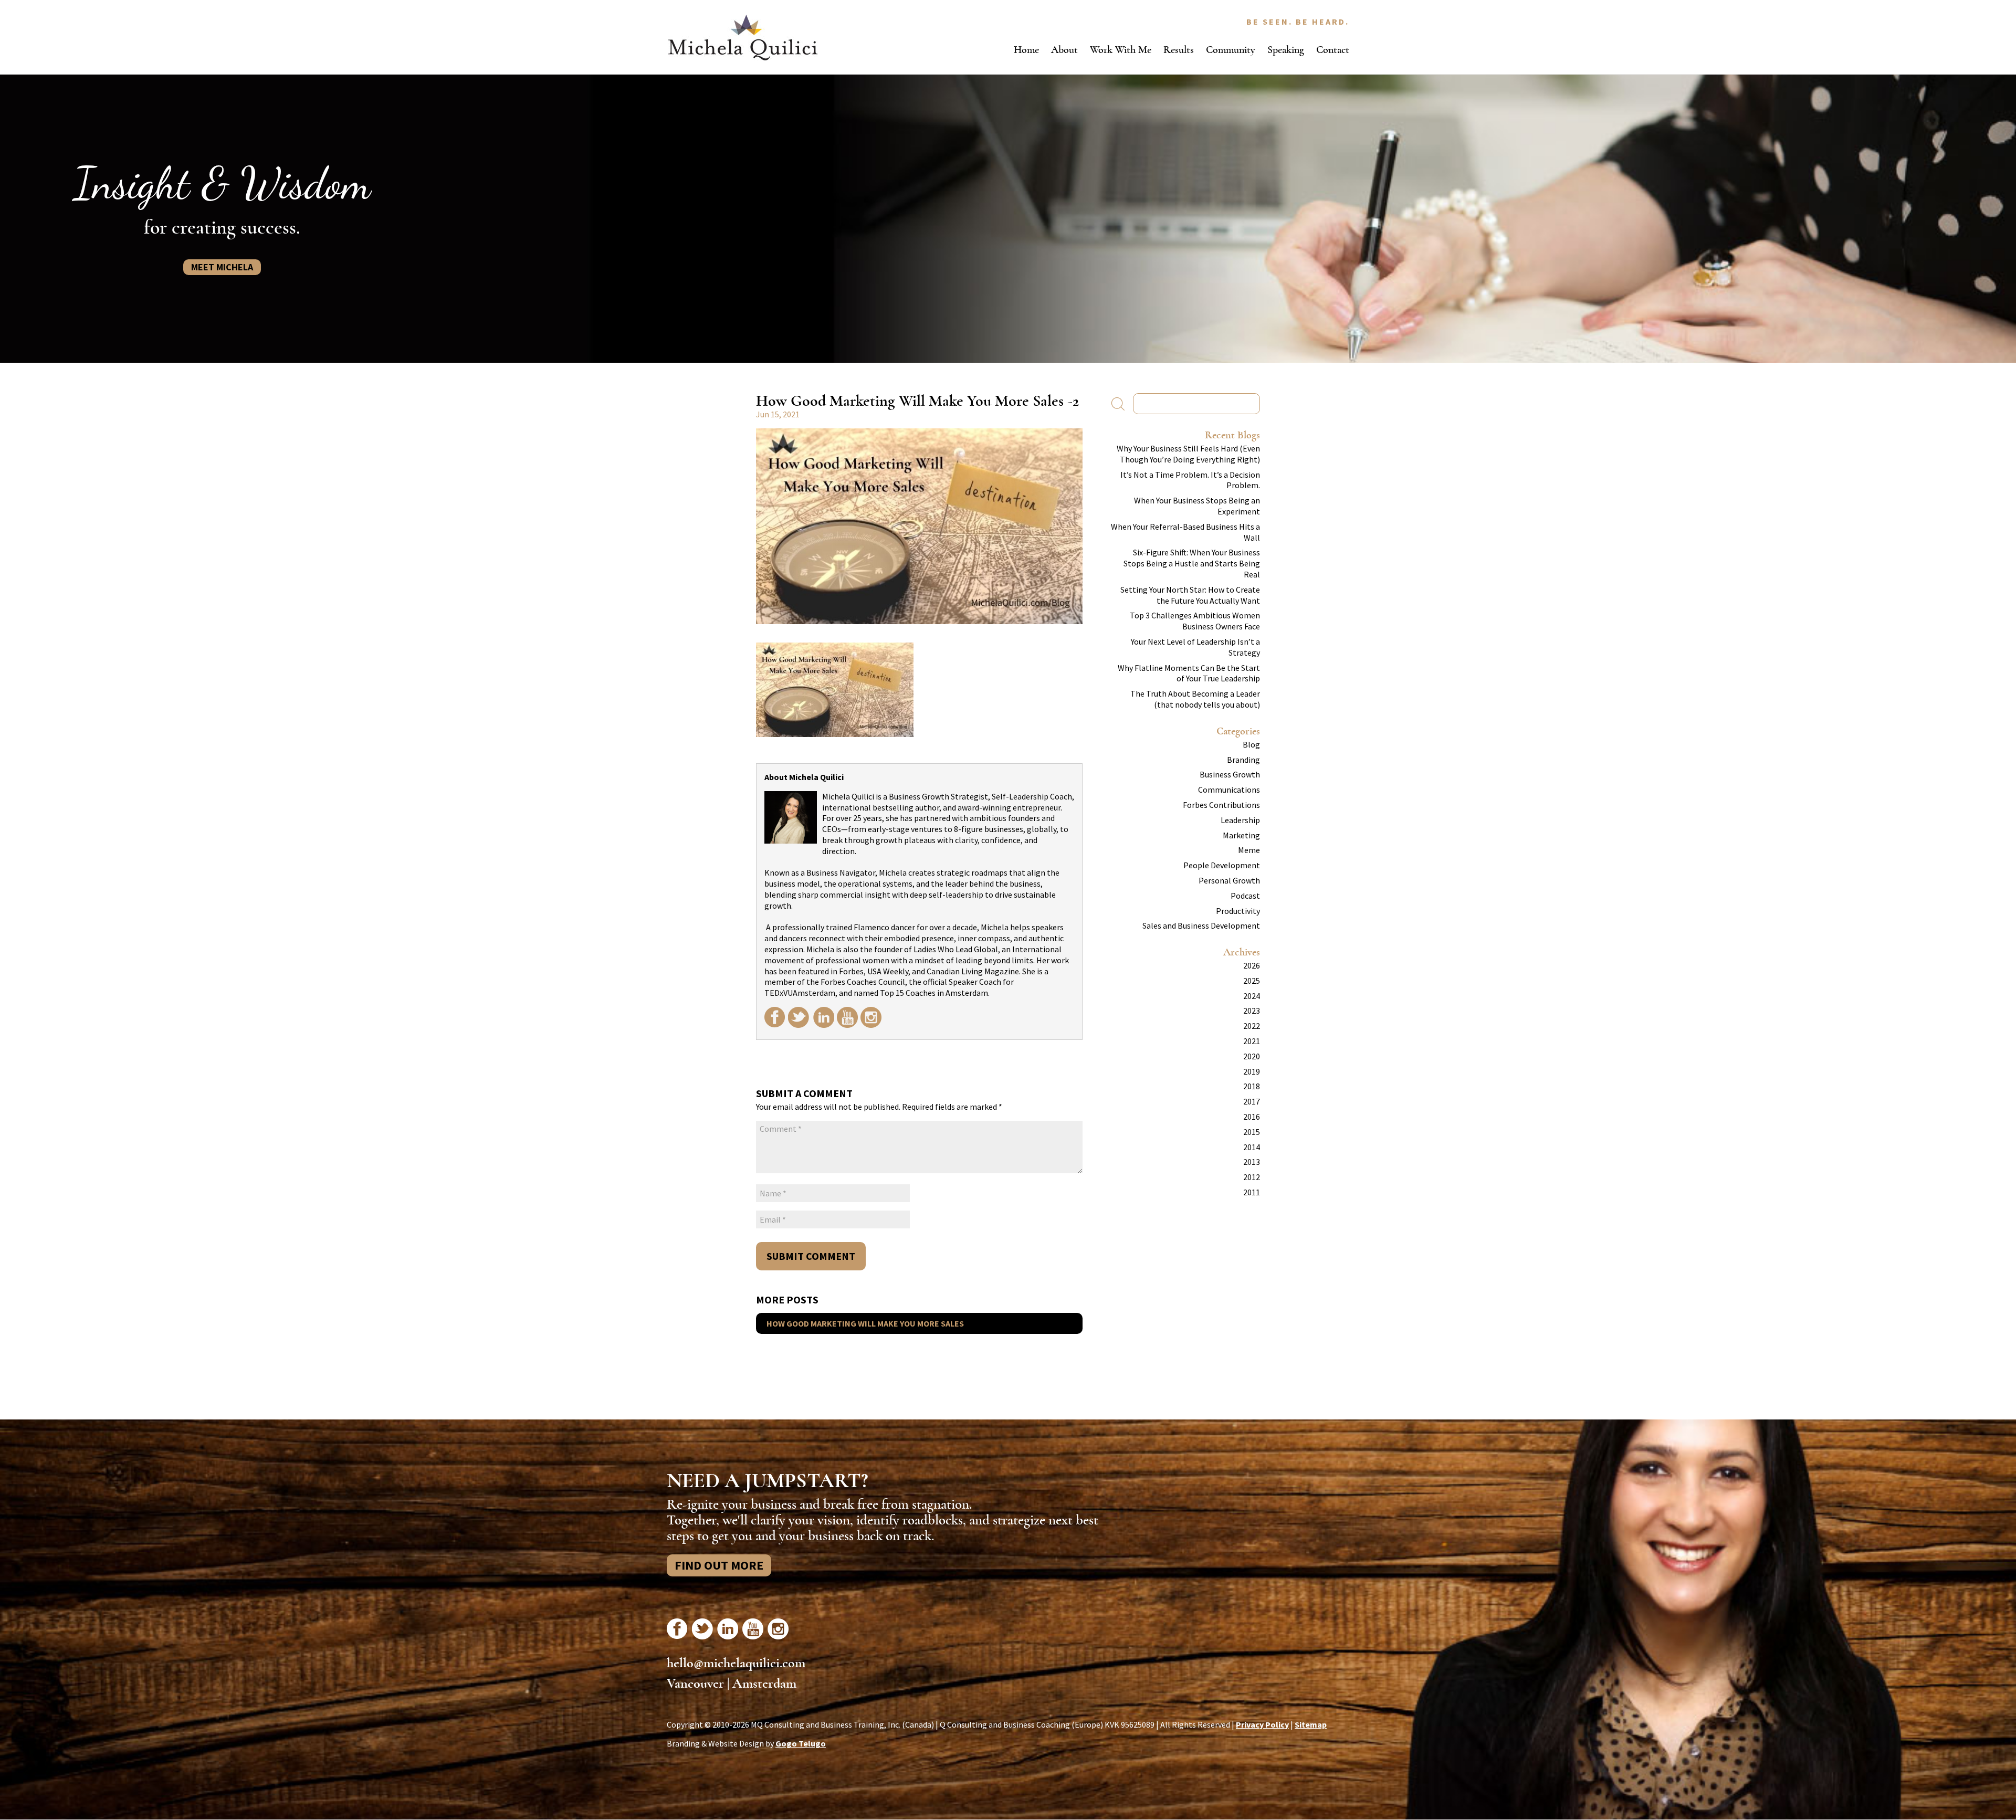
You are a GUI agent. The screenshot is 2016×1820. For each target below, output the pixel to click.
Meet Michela (222, 267)
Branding (1243, 760)
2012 (1252, 1177)
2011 (1252, 1192)
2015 (1252, 1132)
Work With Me (1121, 50)
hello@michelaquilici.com (736, 1663)
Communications (1229, 790)
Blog (1251, 744)
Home (1026, 50)
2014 (1252, 1147)
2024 (1252, 996)
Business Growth (1230, 774)
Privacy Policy (1262, 1724)
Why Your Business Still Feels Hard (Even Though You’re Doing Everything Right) (1188, 454)
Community (1231, 50)
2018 (1252, 1086)
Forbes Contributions (1221, 805)
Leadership (1240, 820)
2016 (1252, 1117)
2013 (1252, 1162)
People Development (1222, 865)
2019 (1252, 1071)
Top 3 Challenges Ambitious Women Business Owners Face (1195, 621)
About (1064, 50)
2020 (1252, 1056)
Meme (1249, 850)
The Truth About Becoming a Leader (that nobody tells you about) (1195, 699)
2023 (1252, 1011)
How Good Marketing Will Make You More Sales (865, 1323)
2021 (1252, 1041)
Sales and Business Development (1201, 925)
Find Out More (719, 1565)
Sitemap (1311, 1724)
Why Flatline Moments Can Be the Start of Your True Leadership (1189, 673)
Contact (1333, 50)
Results (1179, 50)
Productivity (1238, 911)
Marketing (1241, 835)
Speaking (1286, 50)
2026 (1252, 965)
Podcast (1245, 896)
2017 (1252, 1101)
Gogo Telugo (801, 1743)
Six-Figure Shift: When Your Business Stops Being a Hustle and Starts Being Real (1192, 563)
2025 (1252, 981)
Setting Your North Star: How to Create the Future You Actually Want (1190, 595)
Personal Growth (1229, 880)
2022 (1252, 1026)
